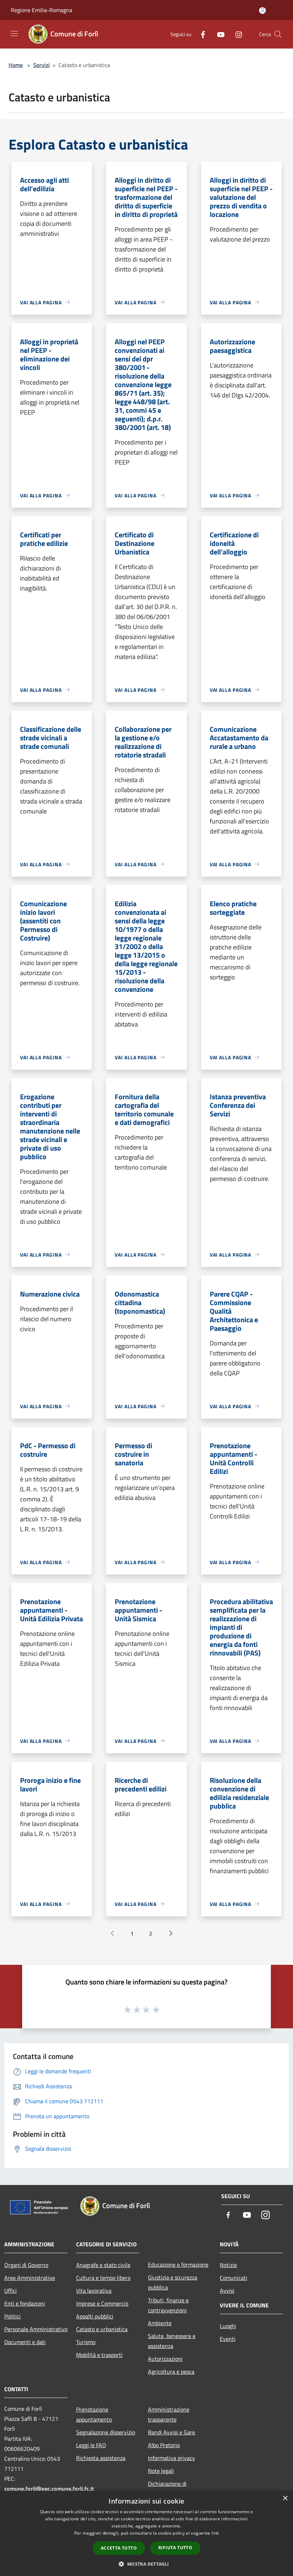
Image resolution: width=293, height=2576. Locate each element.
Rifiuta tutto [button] (175, 2548)
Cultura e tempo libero (103, 2278)
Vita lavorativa (94, 2291)
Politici (13, 2316)
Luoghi (228, 2326)
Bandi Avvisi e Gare (172, 2432)
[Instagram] (236, 34)
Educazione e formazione (178, 2265)
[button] (146, 2564)
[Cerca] (278, 34)
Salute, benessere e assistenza (172, 2341)
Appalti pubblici (95, 2316)
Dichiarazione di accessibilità (167, 2489)
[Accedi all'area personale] (262, 11)
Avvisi (227, 2291)
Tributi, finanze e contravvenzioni (168, 2305)
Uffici (11, 2291)
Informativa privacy (172, 2458)
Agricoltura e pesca (171, 2372)
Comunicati (234, 2278)
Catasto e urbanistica (102, 2329)
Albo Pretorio (164, 2445)
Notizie (228, 2265)
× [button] (285, 2498)
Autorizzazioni (165, 2359)
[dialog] (146, 2533)
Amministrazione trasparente (169, 2414)
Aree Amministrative (30, 2278)
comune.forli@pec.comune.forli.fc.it (49, 2489)
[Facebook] (200, 34)
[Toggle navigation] (14, 34)
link (215, 2533)
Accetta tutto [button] (119, 2548)
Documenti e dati (25, 2342)
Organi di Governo (26, 2265)
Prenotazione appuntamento (94, 2414)
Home (16, 65)
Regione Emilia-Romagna (41, 10)
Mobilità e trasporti (99, 2355)
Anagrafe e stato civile (103, 2265)
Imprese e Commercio (102, 2303)
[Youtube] (218, 34)
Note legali (161, 2471)
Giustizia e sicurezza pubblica (173, 2282)
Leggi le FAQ (91, 2445)
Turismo (86, 2342)
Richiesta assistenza (101, 2458)
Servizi (41, 65)
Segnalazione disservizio (106, 2432)
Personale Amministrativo (36, 2329)
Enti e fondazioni (25, 2303)
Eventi (228, 2339)
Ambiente (160, 2323)
